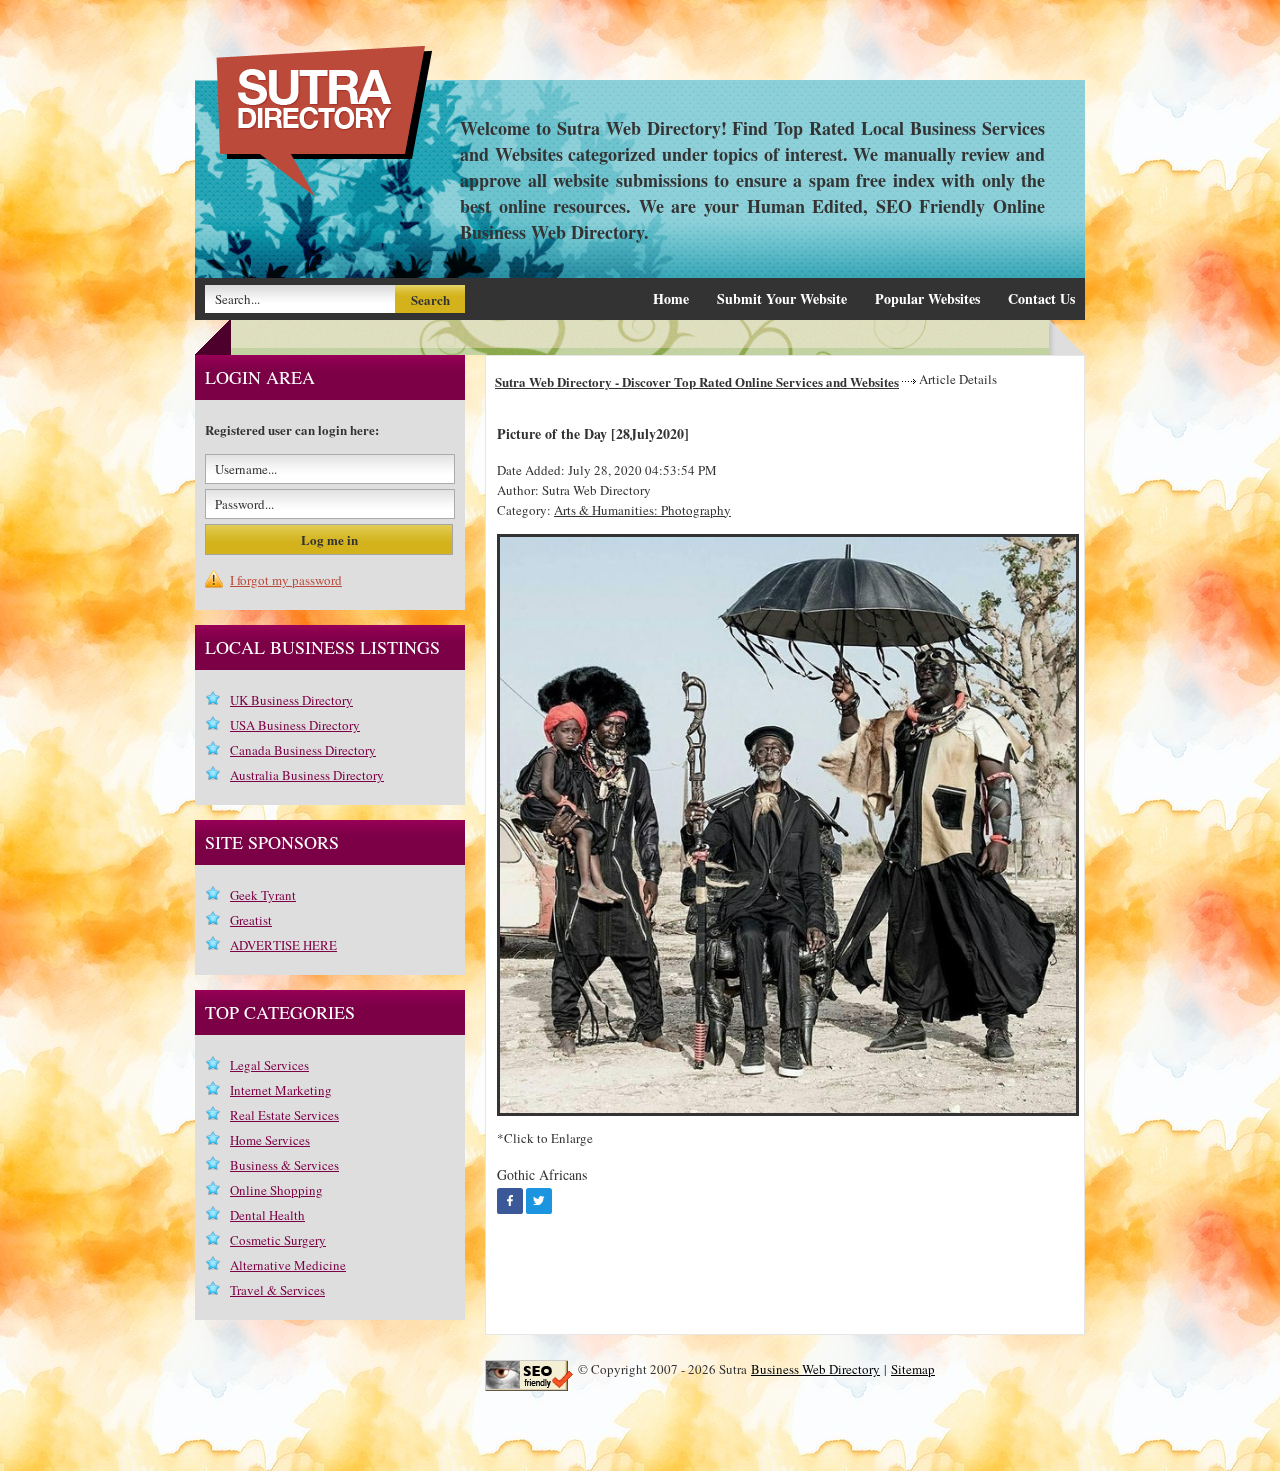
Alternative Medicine (288, 1265)
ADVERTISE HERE (283, 945)
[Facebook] (510, 1201)
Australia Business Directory (307, 775)
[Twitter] (539, 1201)
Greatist (251, 920)
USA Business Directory (295, 725)
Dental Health (267, 1215)
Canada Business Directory (303, 750)
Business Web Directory (815, 1369)
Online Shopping (276, 1190)
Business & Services (284, 1165)
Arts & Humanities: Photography (642, 510)
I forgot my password (286, 580)
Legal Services (269, 1065)
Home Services (270, 1140)
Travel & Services (277, 1290)
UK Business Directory (291, 700)
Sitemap (913, 1369)
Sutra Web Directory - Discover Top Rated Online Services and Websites (697, 381)
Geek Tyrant (263, 895)
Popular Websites (927, 298)
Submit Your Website (782, 298)
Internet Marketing (281, 1090)
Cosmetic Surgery (278, 1240)
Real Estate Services (284, 1115)
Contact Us (1041, 298)
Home (671, 298)
